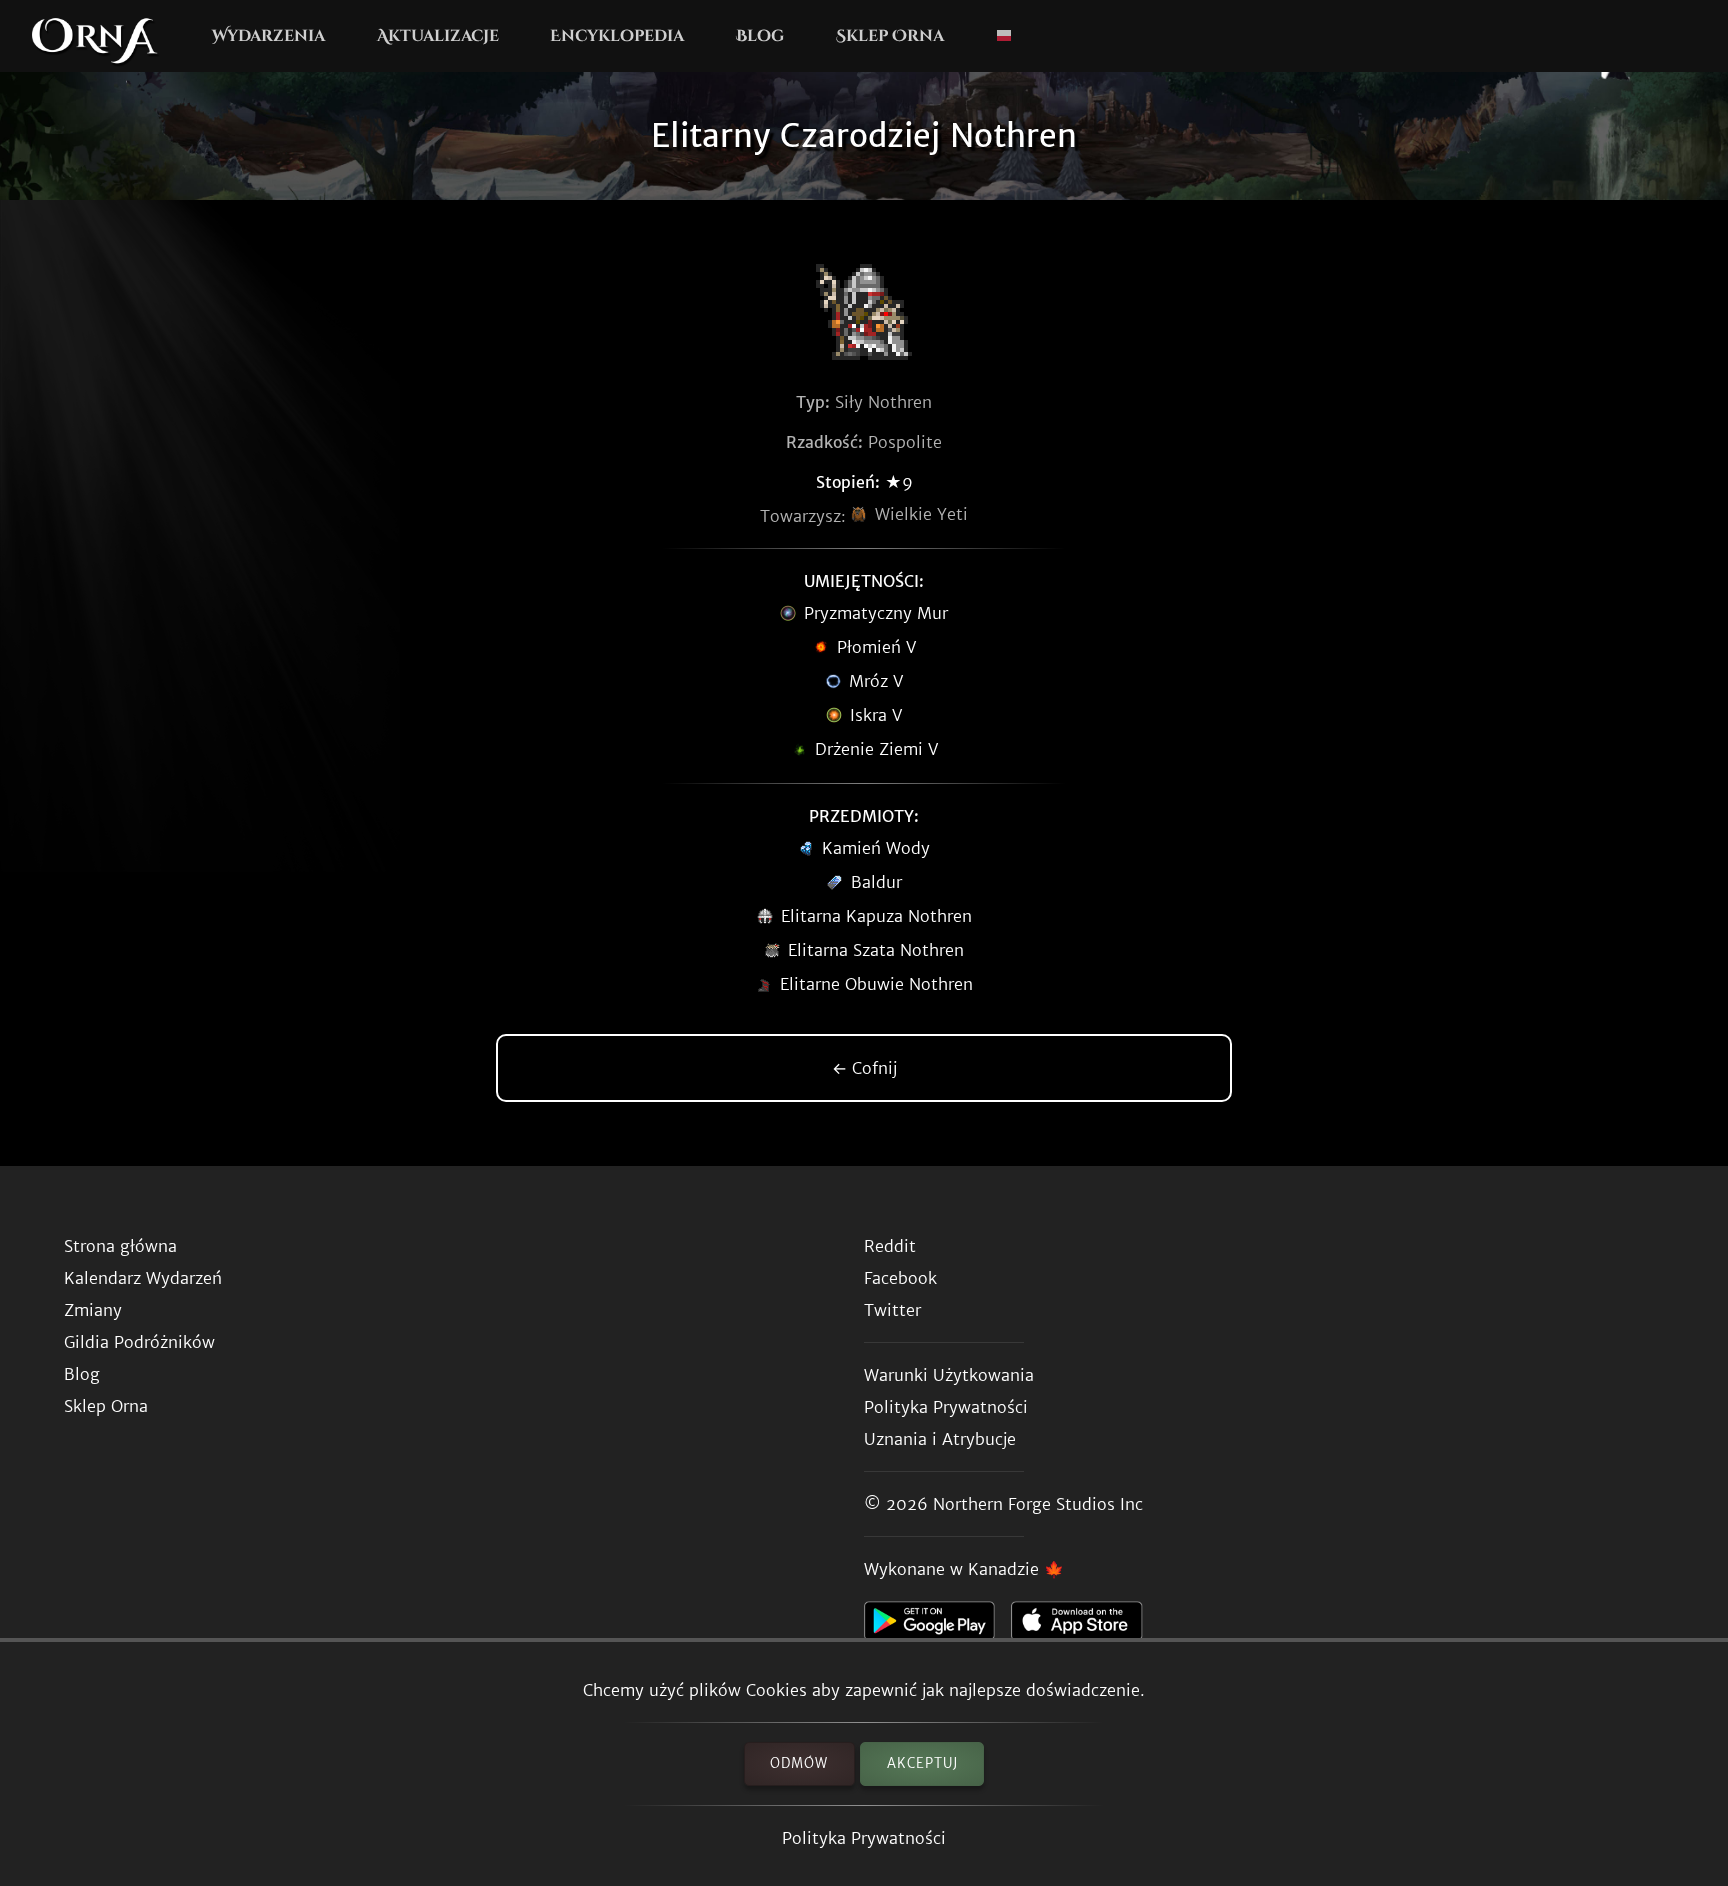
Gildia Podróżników (139, 1342)
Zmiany (93, 1310)
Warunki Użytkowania (949, 1375)
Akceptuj (922, 1763)
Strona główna (120, 1246)
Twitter (892, 1310)
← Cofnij (864, 1068)
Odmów (799, 1763)
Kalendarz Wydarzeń (143, 1278)
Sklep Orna (890, 36)
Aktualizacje (438, 36)
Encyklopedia (617, 36)
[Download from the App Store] (1084, 1626)
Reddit (890, 1246)
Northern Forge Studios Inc (1038, 1504)
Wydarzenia (268, 36)
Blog (760, 36)
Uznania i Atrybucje (940, 1439)
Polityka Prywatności (864, 1838)
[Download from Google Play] (937, 1626)
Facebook (900, 1278)
